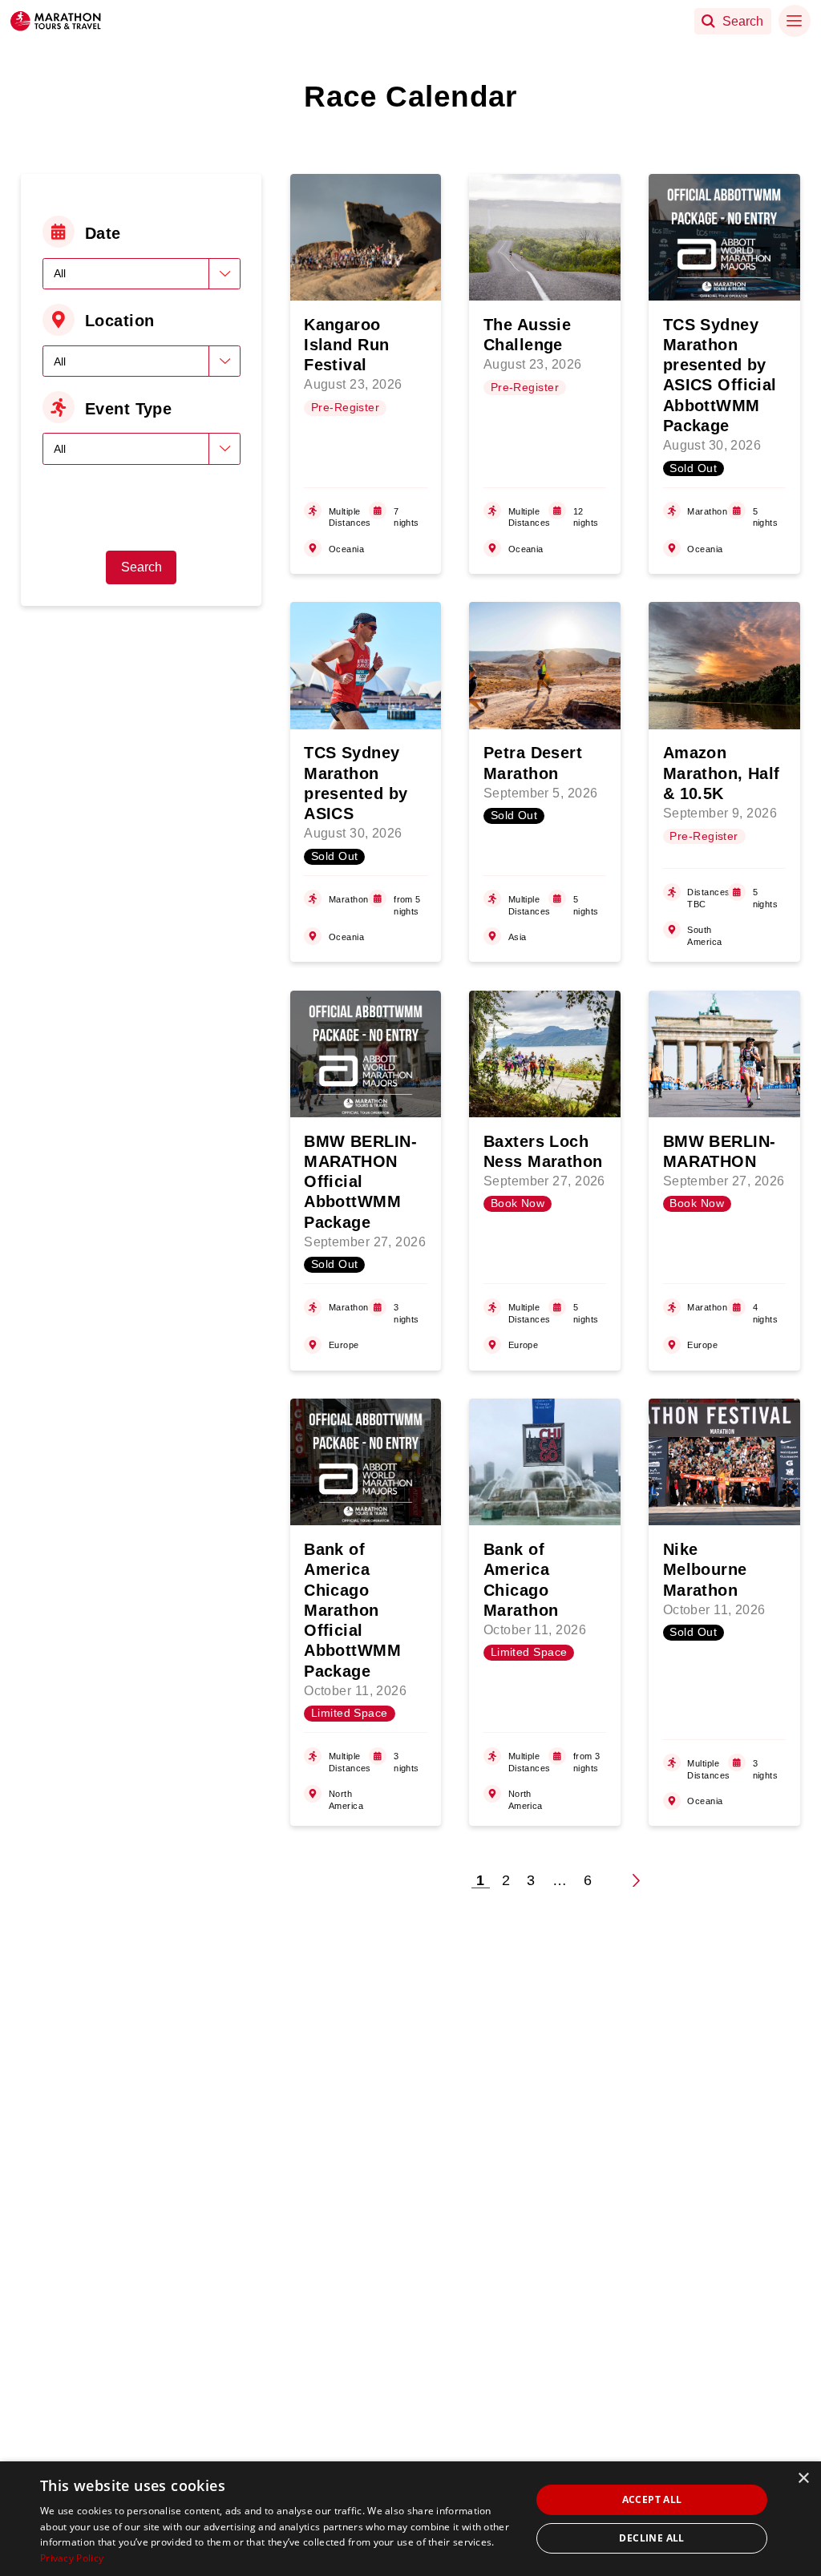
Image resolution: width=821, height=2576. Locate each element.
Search (142, 567)
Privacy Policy (72, 2558)
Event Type (128, 409)
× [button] (803, 2479)
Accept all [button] (652, 2499)
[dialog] (410, 2519)
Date (103, 233)
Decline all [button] (651, 2538)
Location (120, 321)
